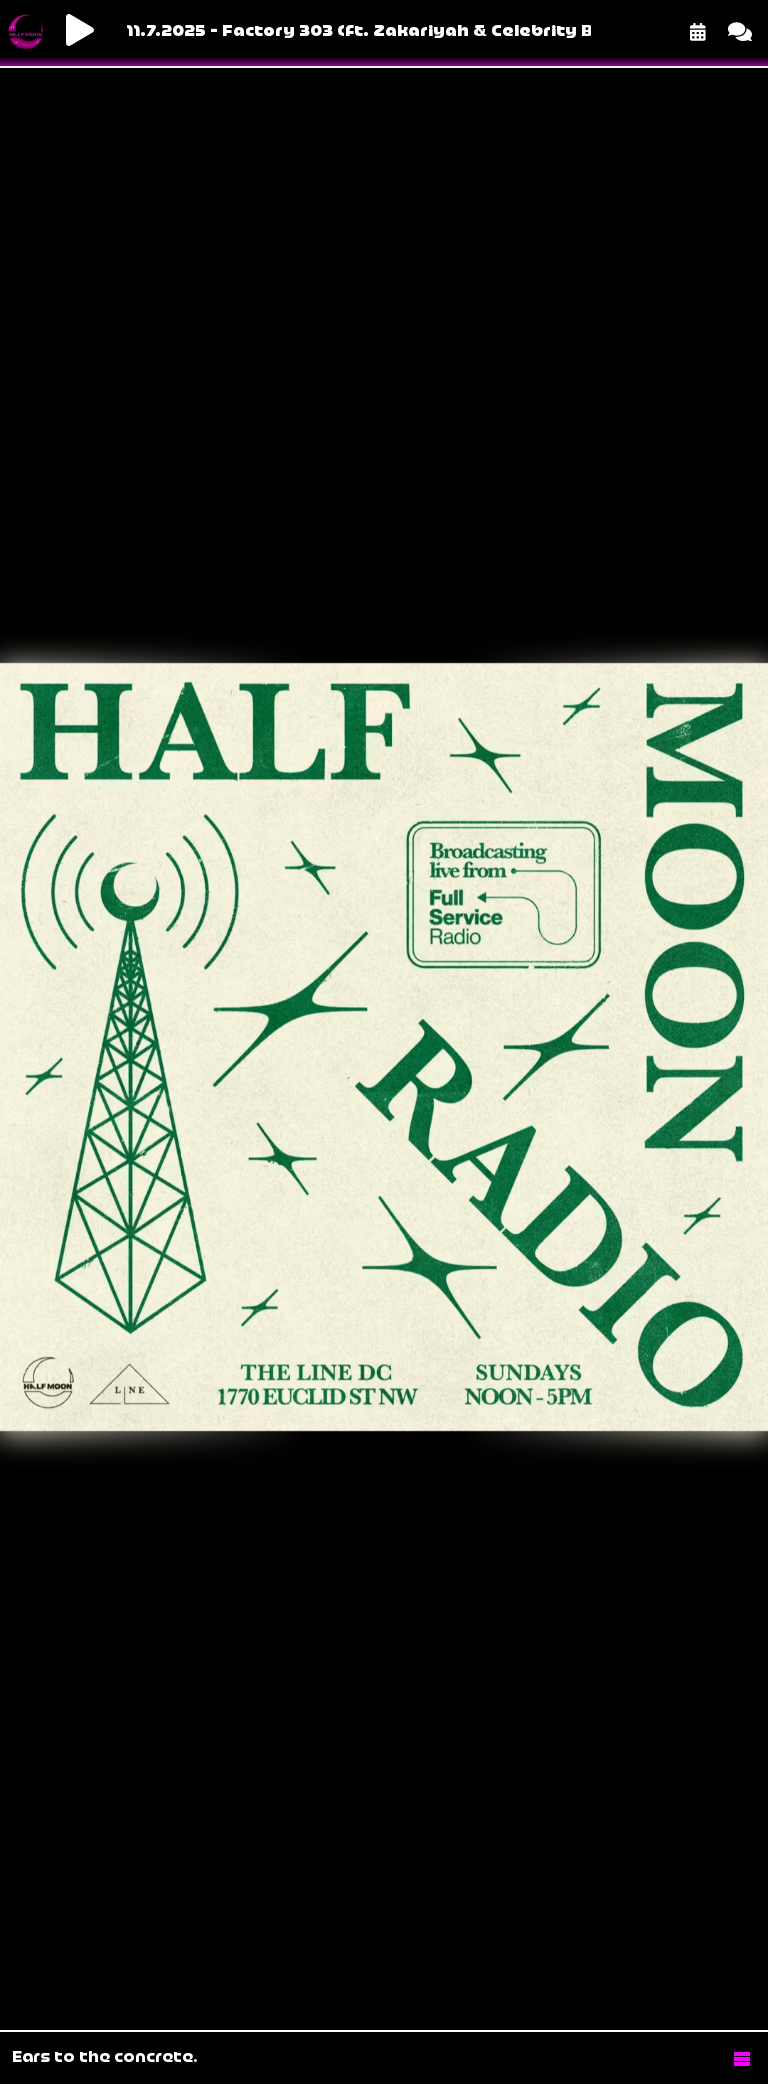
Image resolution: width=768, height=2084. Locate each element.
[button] (742, 2058)
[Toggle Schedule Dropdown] (698, 32)
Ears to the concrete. (105, 2058)
